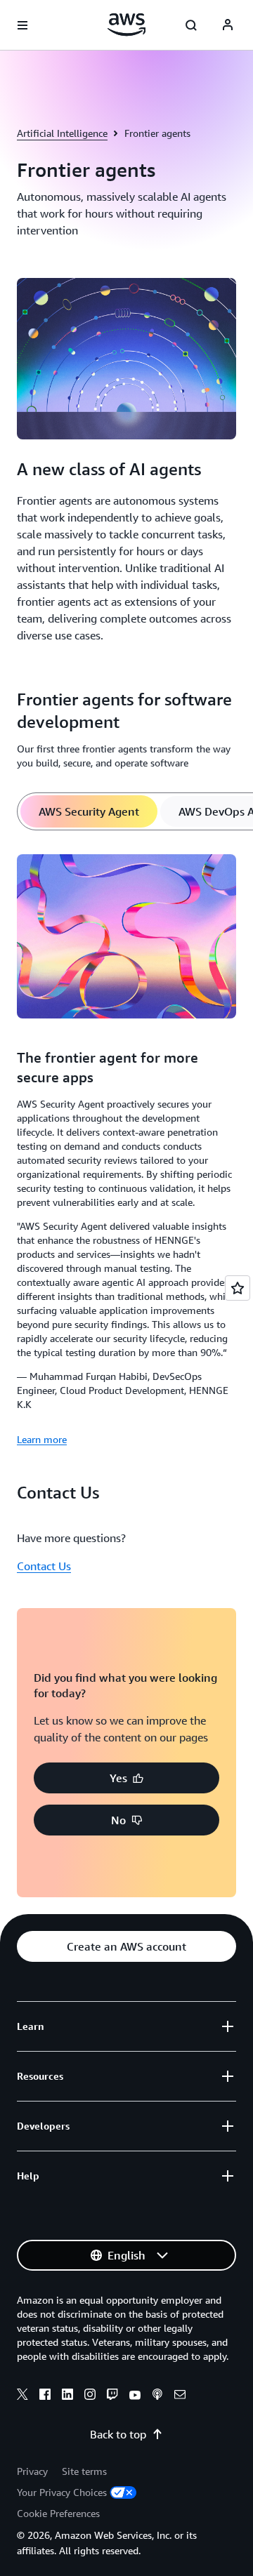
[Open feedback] (238, 1288)
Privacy (32, 2471)
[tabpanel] (126, 1148)
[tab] (89, 811)
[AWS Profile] (228, 25)
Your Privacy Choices (62, 2492)
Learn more (42, 1439)
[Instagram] (90, 2396)
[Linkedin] (67, 2396)
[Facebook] (45, 2396)
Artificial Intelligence (62, 133)
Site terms (84, 2471)
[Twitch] (112, 2396)
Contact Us (44, 1566)
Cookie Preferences (58, 2513)
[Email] (180, 2396)
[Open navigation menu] (22, 25)
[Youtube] (135, 2396)
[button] (126, 1778)
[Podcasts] (157, 2396)
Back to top (118, 2434)
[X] (22, 2396)
